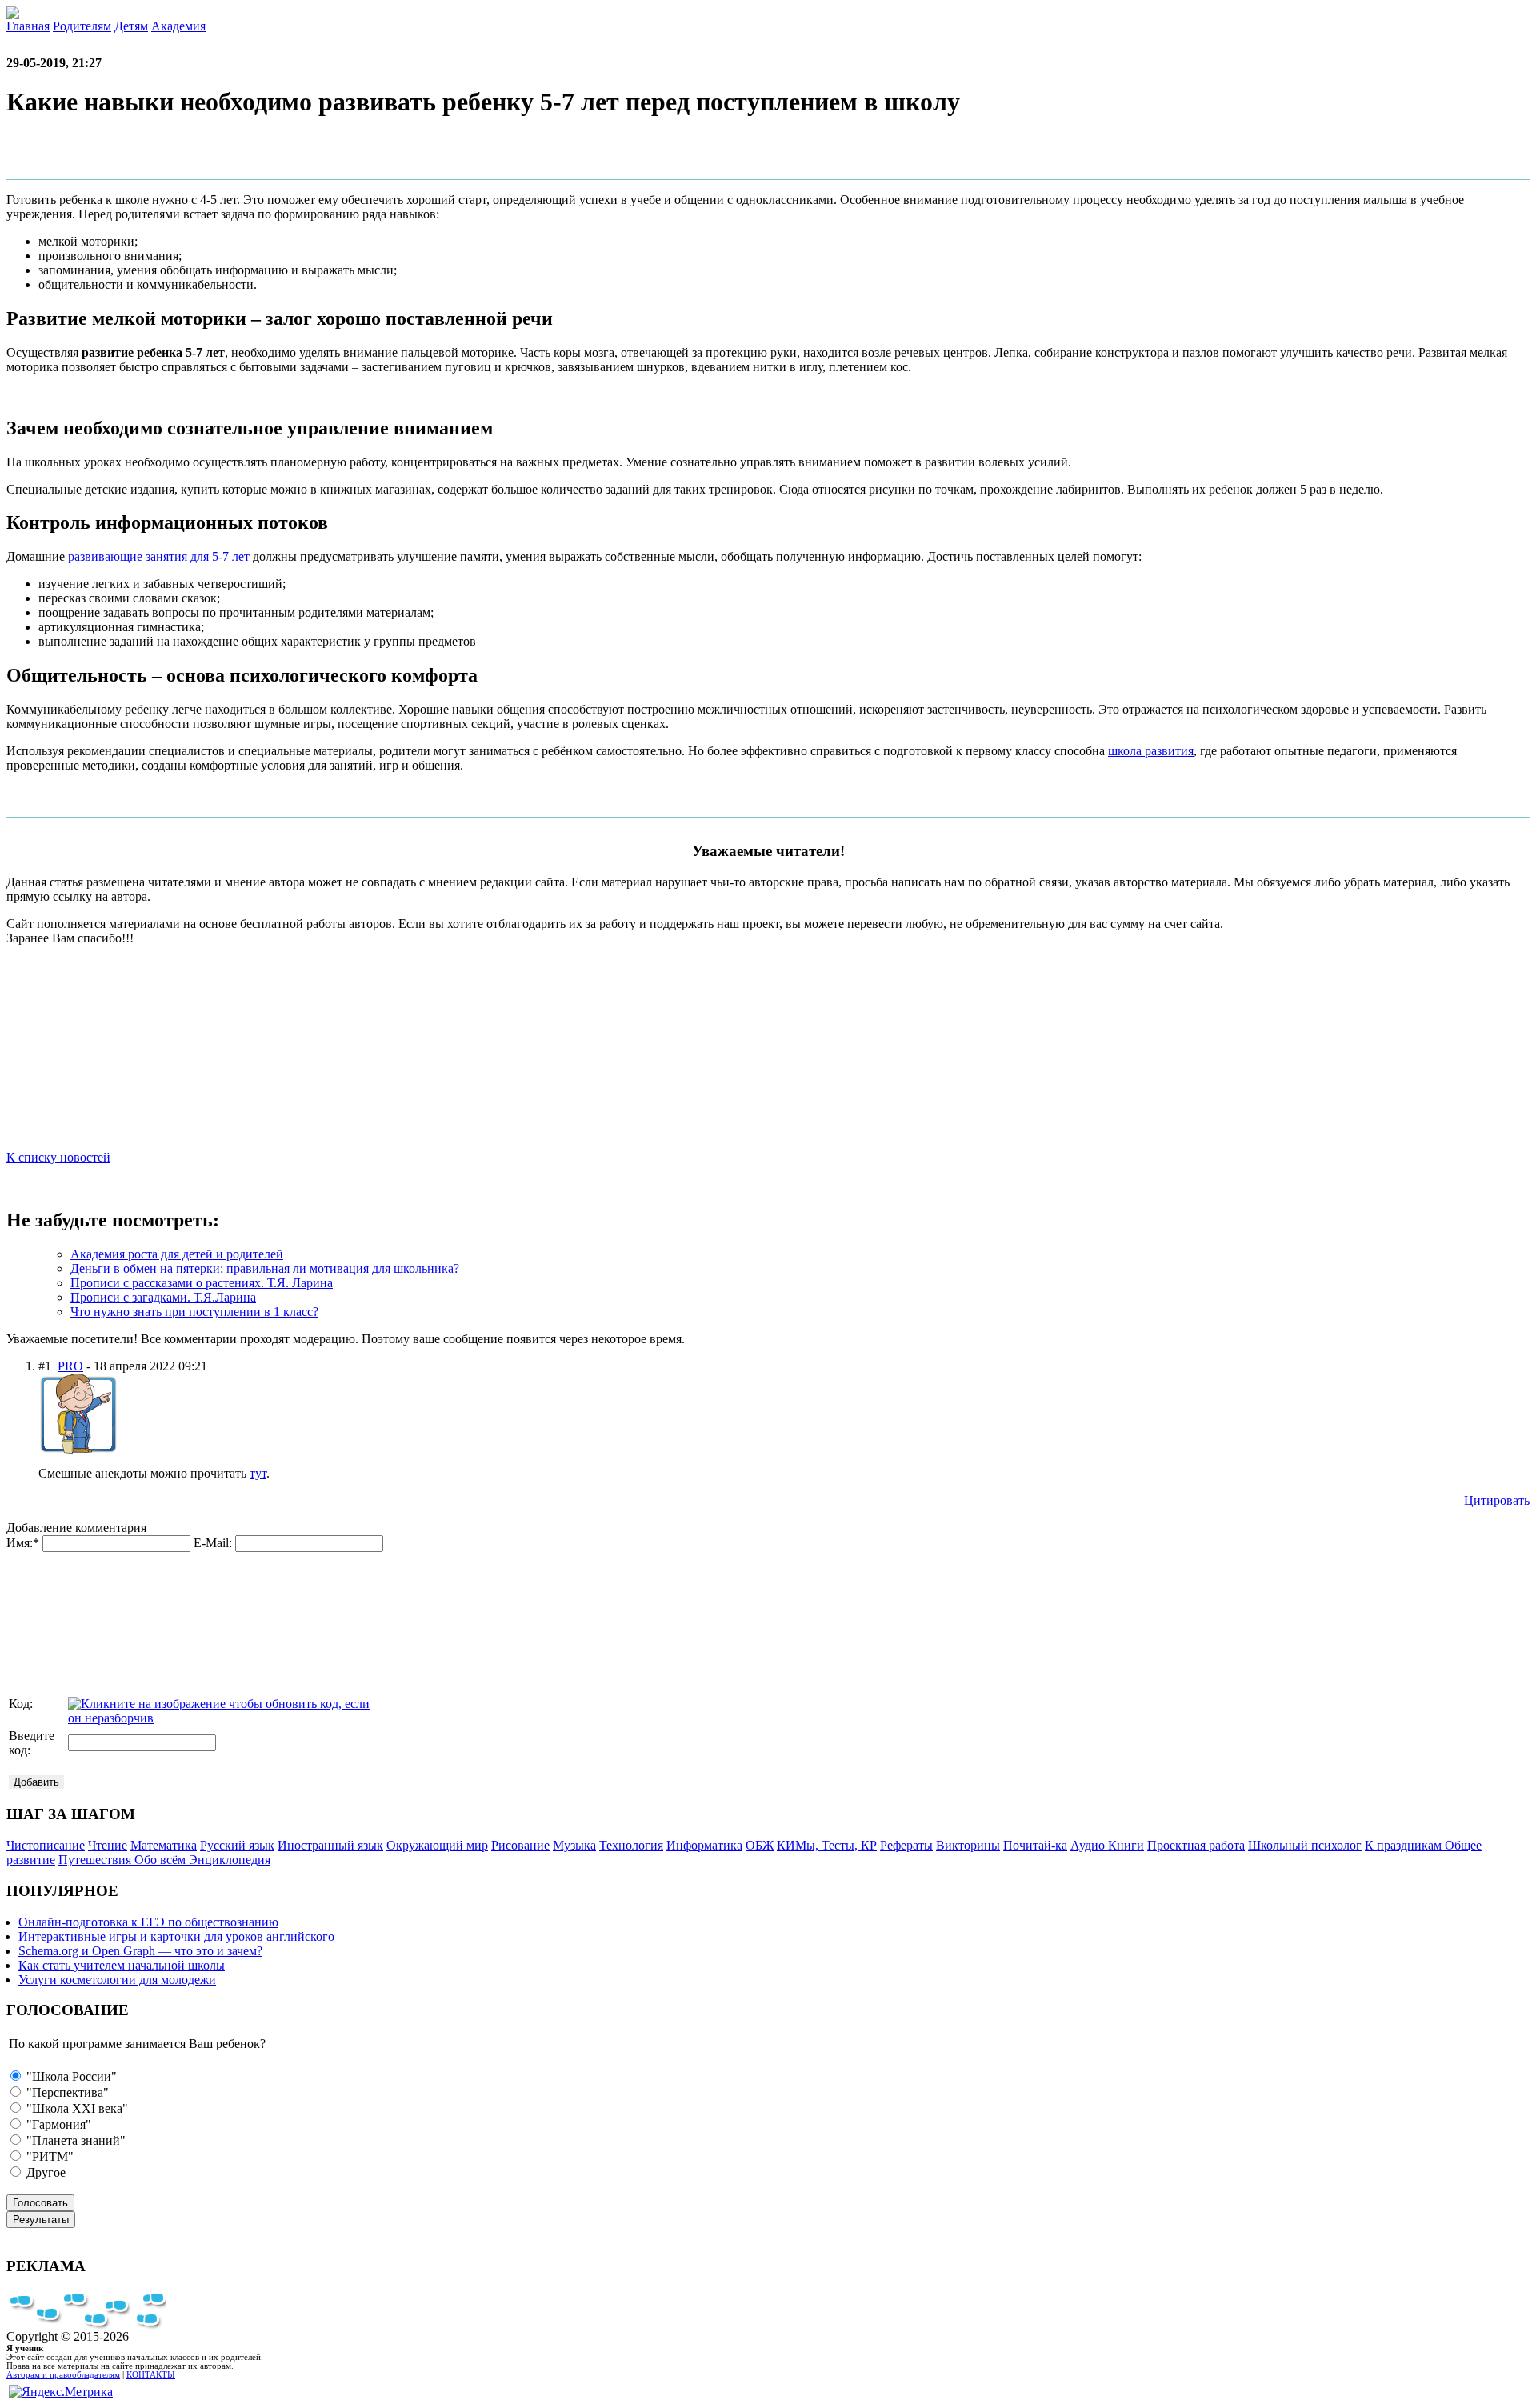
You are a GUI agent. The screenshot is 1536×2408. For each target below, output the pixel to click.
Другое (44, 2172)
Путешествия (96, 1860)
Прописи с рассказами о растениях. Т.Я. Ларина (202, 1283)
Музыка (574, 1845)
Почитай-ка (1035, 1845)
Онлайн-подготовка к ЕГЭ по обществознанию (148, 1922)
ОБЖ (760, 1845)
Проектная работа (1196, 1845)
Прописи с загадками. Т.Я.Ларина (163, 1297)
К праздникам (1405, 1845)
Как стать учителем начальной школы (122, 1965)
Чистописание (46, 1845)
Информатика (704, 1845)
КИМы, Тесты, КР (827, 1845)
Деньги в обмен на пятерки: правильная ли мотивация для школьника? (265, 1268)
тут (258, 1473)
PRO (70, 1366)
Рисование (520, 1845)
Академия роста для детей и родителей (177, 1254)
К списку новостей (58, 1157)
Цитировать (1497, 1500)
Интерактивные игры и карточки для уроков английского (176, 1936)
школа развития (1151, 751)
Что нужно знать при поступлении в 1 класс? (194, 1312)
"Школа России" (70, 2076)
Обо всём (162, 1860)
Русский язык (237, 1845)
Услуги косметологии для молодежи (117, 1980)
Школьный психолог (1305, 1845)
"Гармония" (57, 2124)
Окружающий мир (437, 1845)
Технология (631, 1845)
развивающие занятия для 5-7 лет (159, 556)
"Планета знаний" (74, 2140)
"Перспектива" (66, 2092)
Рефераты (906, 1845)
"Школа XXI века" (76, 2108)
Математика (164, 1845)
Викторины (968, 1845)
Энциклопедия (230, 1860)
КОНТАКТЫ (151, 2375)
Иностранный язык (330, 1845)
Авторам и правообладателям (63, 2375)
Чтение (108, 1845)
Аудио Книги (1107, 1845)
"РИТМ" (48, 2156)
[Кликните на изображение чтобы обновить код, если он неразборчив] (220, 1718)
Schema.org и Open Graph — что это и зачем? (140, 1951)
